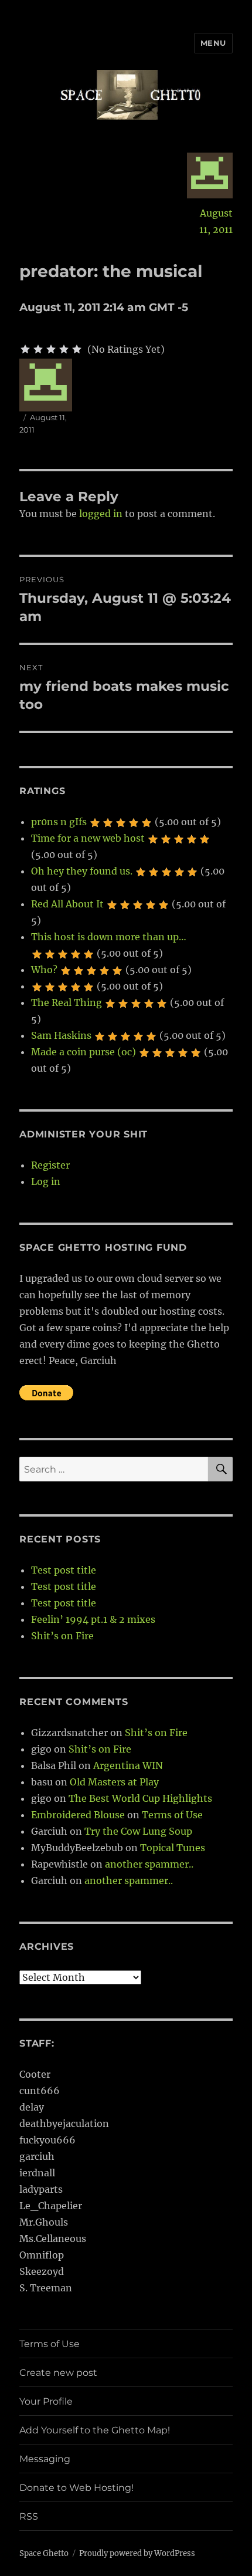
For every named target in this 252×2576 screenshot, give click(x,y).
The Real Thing (67, 1002)
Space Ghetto (44, 2553)
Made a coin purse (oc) (84, 1052)
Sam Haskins (61, 1035)
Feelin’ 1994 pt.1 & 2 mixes (93, 1619)
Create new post (58, 2373)
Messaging (45, 2459)
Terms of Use (172, 1815)
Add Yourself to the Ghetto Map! (95, 2430)
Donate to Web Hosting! (76, 2488)
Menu (213, 43)
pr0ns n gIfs (59, 822)
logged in (101, 514)
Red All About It (67, 904)
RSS (29, 2516)
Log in (46, 1181)
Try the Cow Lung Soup (138, 1831)
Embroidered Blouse (78, 1815)
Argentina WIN (128, 1765)
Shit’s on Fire (62, 1636)
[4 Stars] (64, 349)
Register (50, 1165)
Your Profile (46, 2401)
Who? (44, 970)
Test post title (64, 1570)
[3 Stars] (51, 349)
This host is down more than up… (109, 937)
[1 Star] (25, 349)
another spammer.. (149, 1864)
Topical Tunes (173, 1848)
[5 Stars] (77, 349)
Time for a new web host (88, 838)
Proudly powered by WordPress (137, 2553)
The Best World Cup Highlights (140, 1798)
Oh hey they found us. (82, 871)
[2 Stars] (38, 349)
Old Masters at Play (114, 1782)
